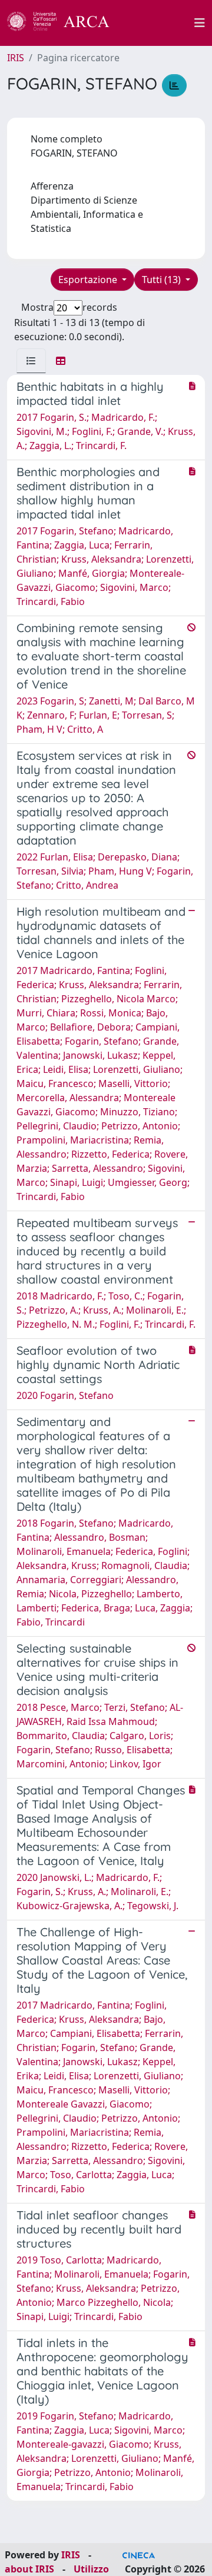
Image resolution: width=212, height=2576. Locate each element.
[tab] (31, 361)
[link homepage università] (158, 23)
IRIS (16, 58)
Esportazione (89, 280)
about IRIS (29, 2569)
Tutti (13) (163, 280)
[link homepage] (65, 23)
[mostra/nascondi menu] (200, 23)
